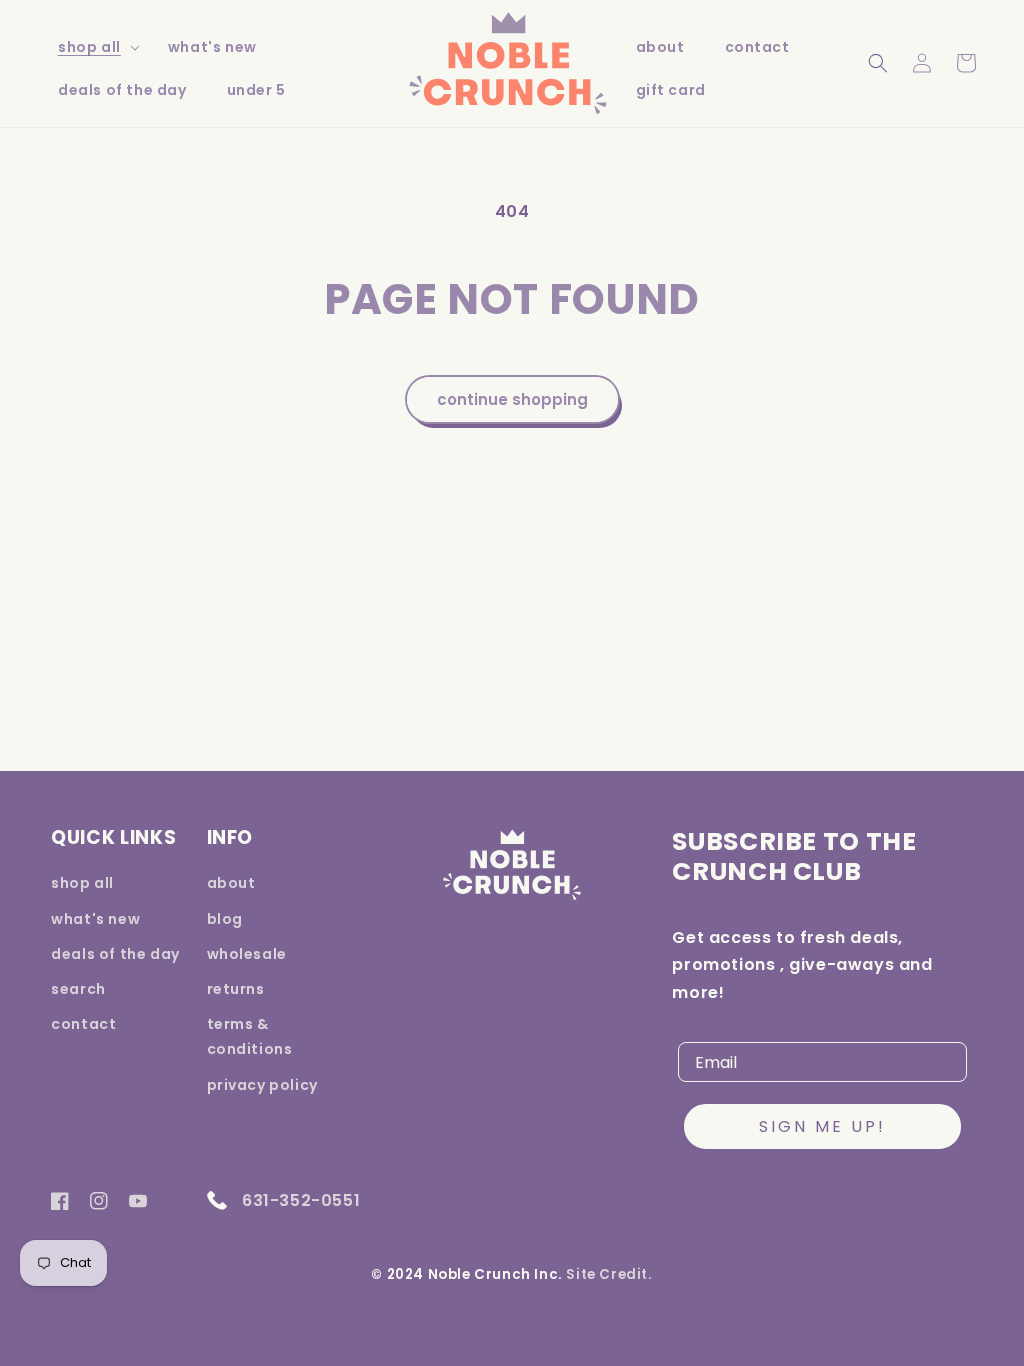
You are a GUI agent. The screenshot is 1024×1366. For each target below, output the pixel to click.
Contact (83, 1024)
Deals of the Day (115, 954)
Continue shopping (512, 399)
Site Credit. (609, 1274)
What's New (95, 919)
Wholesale (247, 954)
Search (78, 989)
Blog (225, 919)
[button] (93, 47)
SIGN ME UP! (822, 1126)
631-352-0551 (299, 1200)
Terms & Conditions (250, 1036)
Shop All (89, 47)
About (231, 883)
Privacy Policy (262, 1085)
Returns (236, 989)
